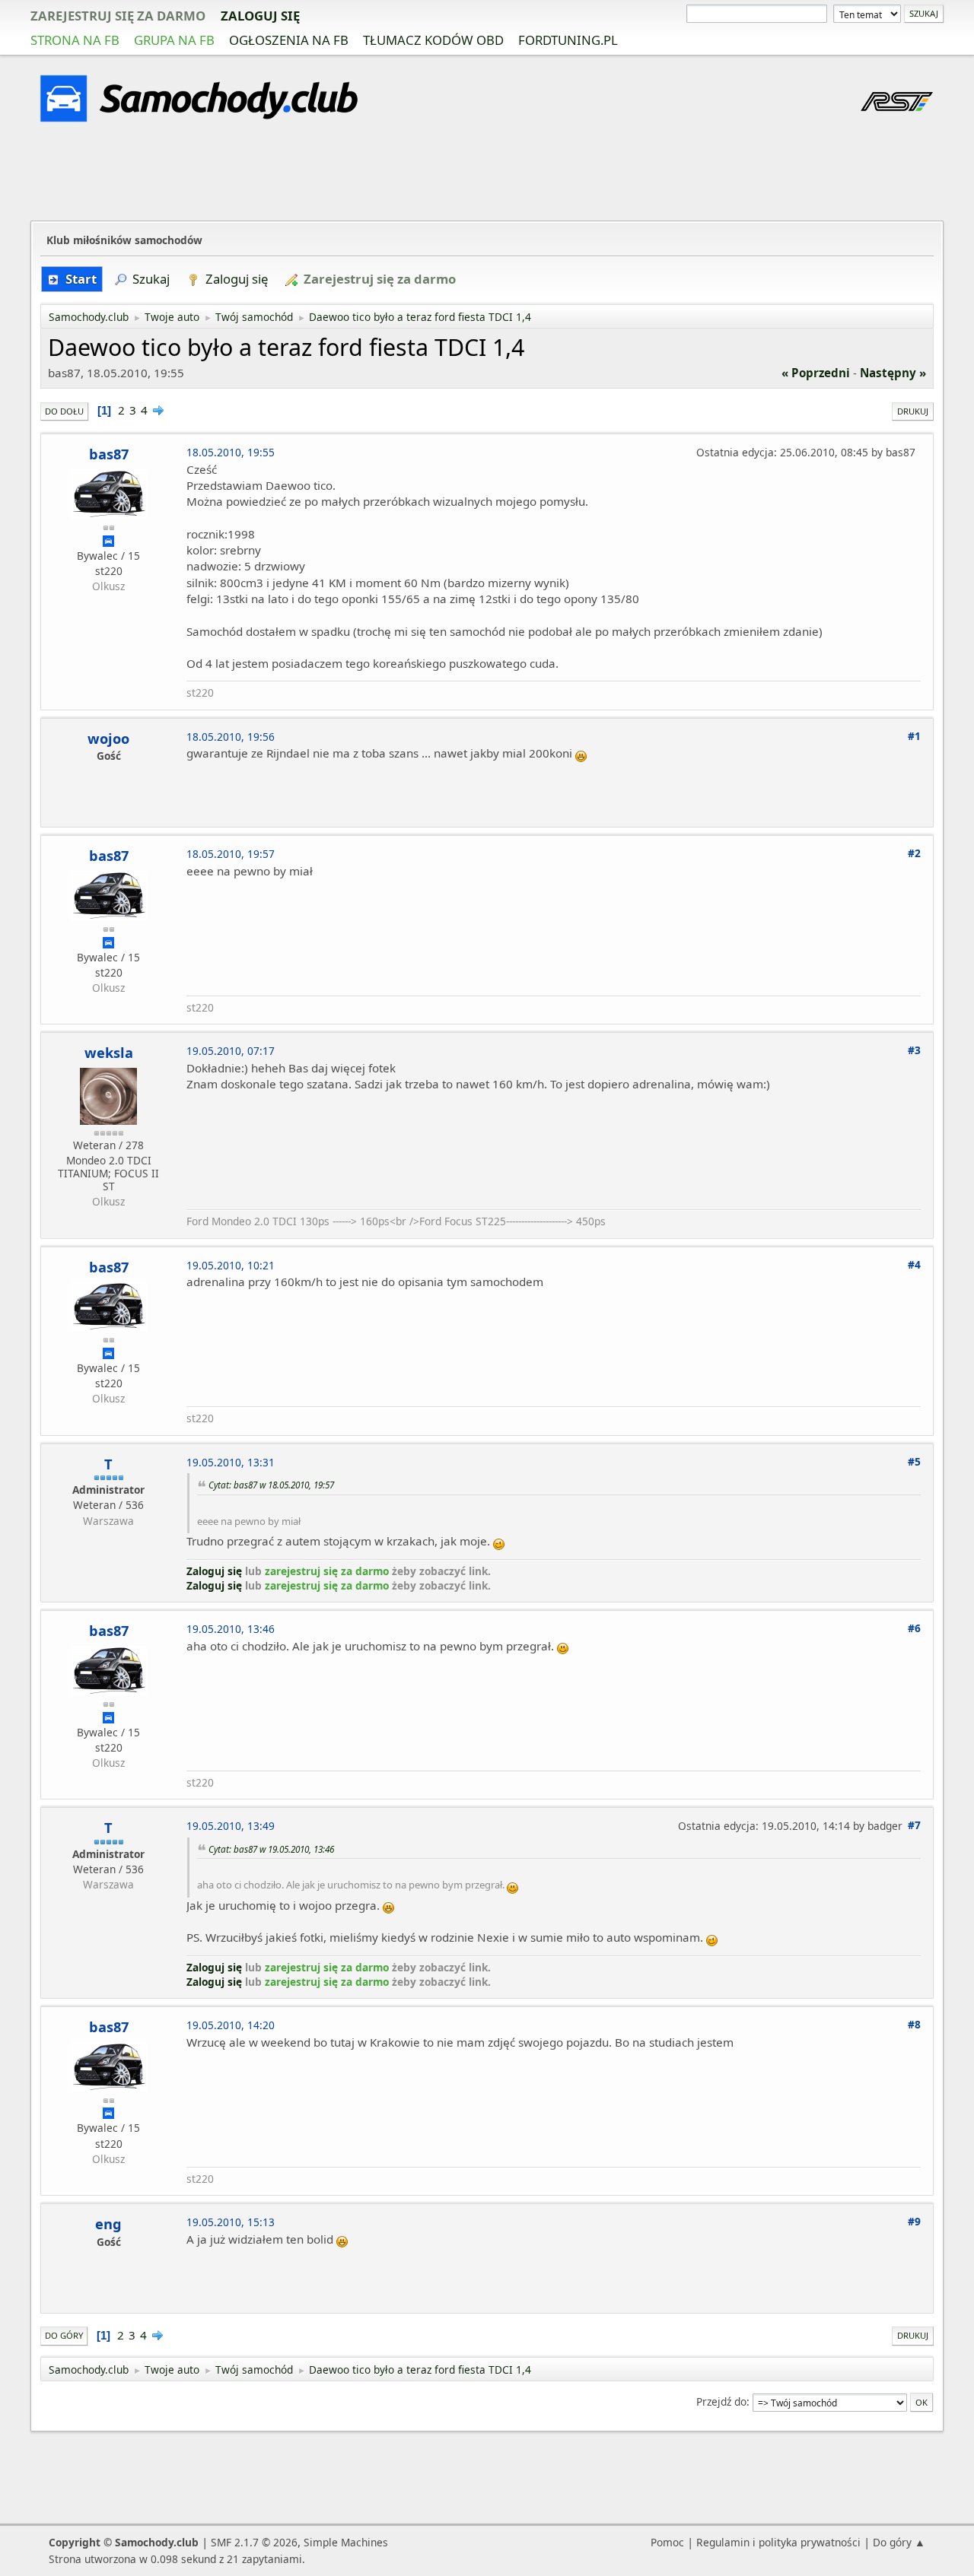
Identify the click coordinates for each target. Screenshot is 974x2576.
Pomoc (667, 2542)
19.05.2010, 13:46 (231, 1629)
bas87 (109, 454)
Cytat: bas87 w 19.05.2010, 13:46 (271, 1849)
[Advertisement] (487, 174)
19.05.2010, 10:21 (231, 1265)
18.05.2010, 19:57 (231, 854)
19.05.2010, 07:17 (231, 1051)
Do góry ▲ (899, 2542)
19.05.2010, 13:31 (231, 1462)
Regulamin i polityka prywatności (778, 2542)
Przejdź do (721, 2401)
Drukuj (913, 411)
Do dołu (64, 411)
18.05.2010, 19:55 (231, 452)
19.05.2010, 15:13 (231, 2222)
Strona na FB (75, 40)
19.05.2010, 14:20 (231, 2025)
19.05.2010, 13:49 (231, 1826)
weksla (109, 1053)
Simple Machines (346, 2542)
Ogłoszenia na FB (289, 40)
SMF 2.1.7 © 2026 (254, 2542)
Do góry (64, 2335)
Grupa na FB (174, 40)
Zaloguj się (260, 16)
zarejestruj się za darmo (118, 16)
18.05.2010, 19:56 (231, 737)
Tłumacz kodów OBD (433, 40)
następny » (893, 373)
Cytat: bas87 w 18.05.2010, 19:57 (271, 1485)
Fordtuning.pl (568, 40)
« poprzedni (816, 373)
